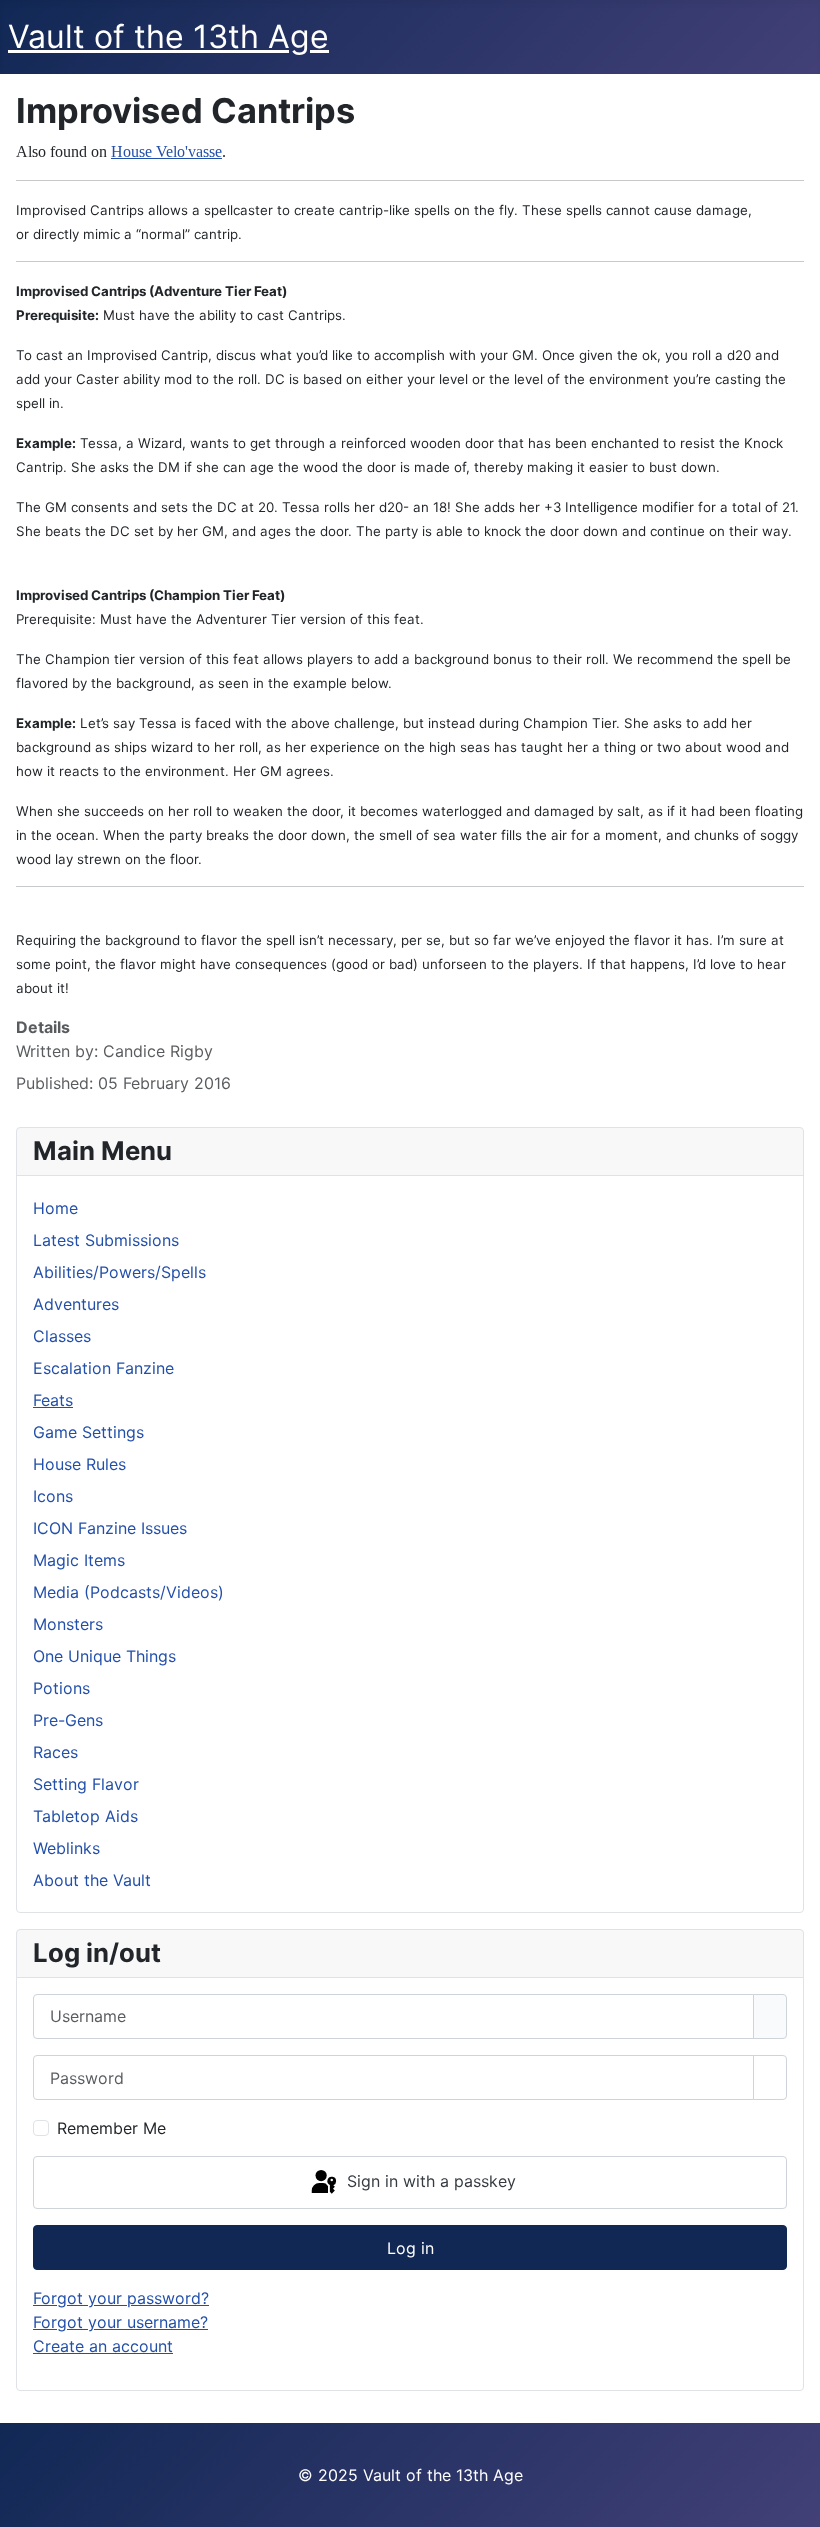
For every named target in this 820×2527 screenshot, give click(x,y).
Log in (410, 2248)
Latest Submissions (106, 1240)
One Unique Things (104, 1656)
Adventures (76, 1304)
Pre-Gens (68, 1720)
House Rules (79, 1464)
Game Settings (88, 1432)
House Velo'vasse (166, 151)
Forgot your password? (121, 2298)
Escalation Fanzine (103, 1368)
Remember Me (111, 2128)
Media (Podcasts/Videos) (128, 1592)
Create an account (103, 2346)
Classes (62, 1336)
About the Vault (92, 1880)
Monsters (68, 1624)
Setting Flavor (86, 1784)
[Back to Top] (795, 2502)
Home (55, 1208)
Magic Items (79, 1560)
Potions (61, 1688)
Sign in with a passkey (429, 2181)
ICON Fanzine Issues (110, 1528)
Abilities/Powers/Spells (119, 1272)
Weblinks (66, 1848)
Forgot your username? (120, 2322)
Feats (53, 1400)
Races (55, 1752)
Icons (53, 1496)
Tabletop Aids (85, 1816)
